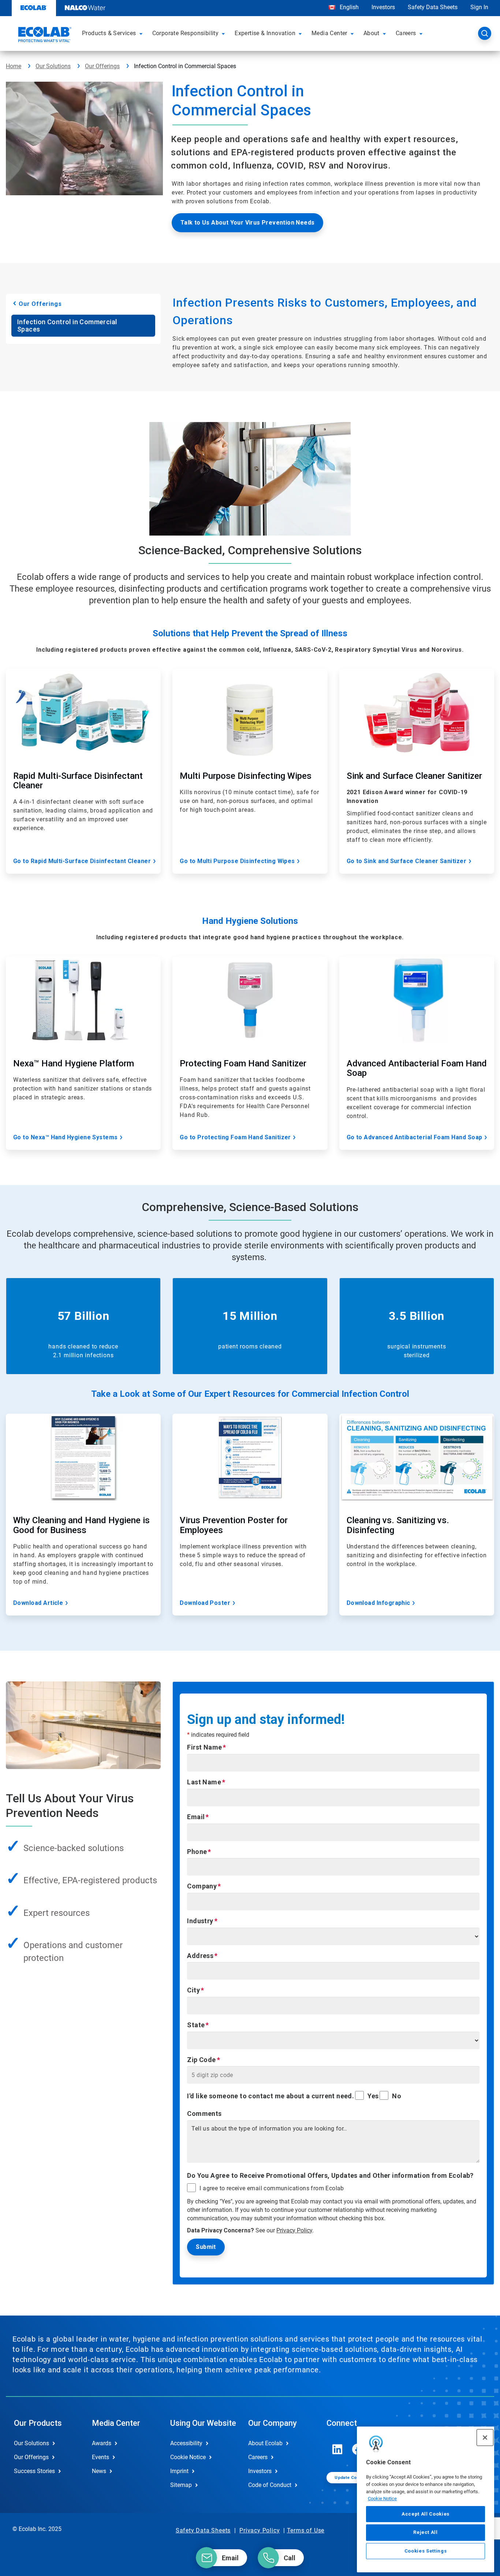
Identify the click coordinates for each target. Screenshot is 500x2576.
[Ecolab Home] (44, 36)
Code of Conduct (270, 2485)
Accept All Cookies (426, 2514)
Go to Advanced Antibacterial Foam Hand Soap (415, 1137)
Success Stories (34, 2471)
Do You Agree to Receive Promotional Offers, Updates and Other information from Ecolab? (330, 2175)
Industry (200, 1921)
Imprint (179, 2471)
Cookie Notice (382, 2499)
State (196, 2025)
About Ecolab (265, 2443)
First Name (204, 1747)
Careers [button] (406, 33)
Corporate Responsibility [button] (186, 33)
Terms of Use (306, 2530)
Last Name (204, 1782)
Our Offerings (102, 66)
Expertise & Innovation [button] (265, 33)
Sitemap (181, 2485)
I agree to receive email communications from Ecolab (272, 2188)
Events (100, 2457)
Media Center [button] (329, 33)
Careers (258, 2457)
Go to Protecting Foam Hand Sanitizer (235, 1137)
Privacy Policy (294, 2230)
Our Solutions (53, 66)
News (99, 2471)
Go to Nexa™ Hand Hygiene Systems (66, 1137)
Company (202, 1886)
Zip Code (201, 2060)
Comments (204, 2114)
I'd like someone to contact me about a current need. (270, 2096)
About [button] (372, 33)
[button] (142, 33)
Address (200, 1956)
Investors (383, 7)
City (193, 1990)
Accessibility (186, 2443)
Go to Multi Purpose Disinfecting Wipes (237, 861)
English (348, 7)
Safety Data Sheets (433, 7)
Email (196, 1817)
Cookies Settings (426, 2551)
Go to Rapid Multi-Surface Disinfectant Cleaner (82, 861)
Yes (373, 2096)
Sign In (479, 7)
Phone (197, 1852)
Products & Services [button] (109, 33)
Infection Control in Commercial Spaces (67, 325)
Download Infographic (378, 1603)
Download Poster (205, 1603)
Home (14, 66)
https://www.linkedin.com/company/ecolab (337, 2449)
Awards (102, 2443)
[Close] (485, 2438)
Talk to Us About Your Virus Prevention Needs (248, 223)
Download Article (38, 1603)
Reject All (426, 2532)
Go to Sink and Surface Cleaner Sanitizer (406, 861)
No (397, 2096)
